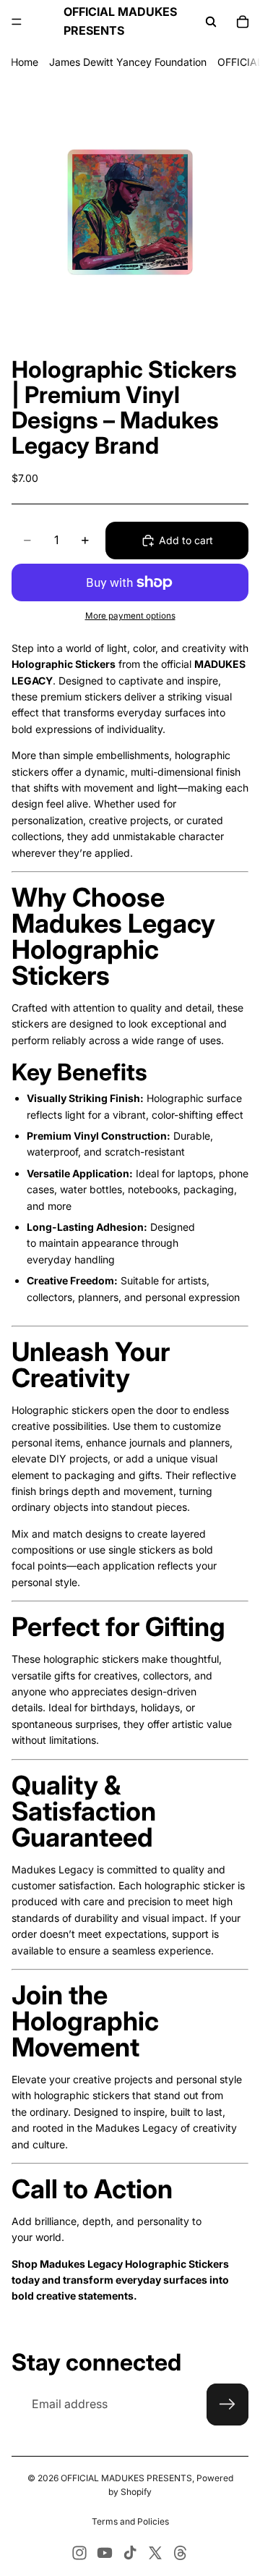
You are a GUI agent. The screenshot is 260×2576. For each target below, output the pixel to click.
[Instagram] (79, 2553)
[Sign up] (227, 2405)
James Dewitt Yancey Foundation (128, 62)
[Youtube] (105, 2553)
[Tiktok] (130, 2553)
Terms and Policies (130, 2521)
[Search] (211, 22)
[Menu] (17, 22)
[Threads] (181, 2553)
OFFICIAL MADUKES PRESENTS (126, 2478)
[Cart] (243, 22)
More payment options (130, 616)
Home (25, 62)
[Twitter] (155, 2553)
